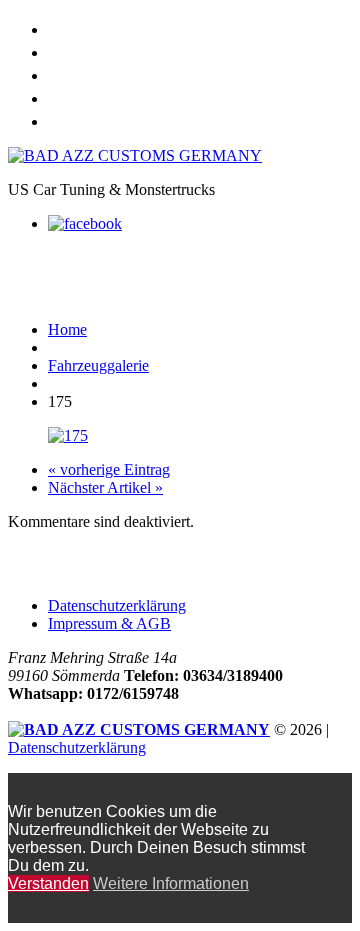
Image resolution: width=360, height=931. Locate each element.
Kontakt (80, 118)
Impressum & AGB (109, 623)
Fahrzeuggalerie (98, 365)
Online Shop (95, 49)
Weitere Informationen (171, 883)
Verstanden (48, 883)
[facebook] (85, 223)
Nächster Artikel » (105, 487)
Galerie (77, 72)
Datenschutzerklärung (117, 605)
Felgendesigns (107, 95)
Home (70, 26)
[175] (68, 435)
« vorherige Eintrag (109, 469)
